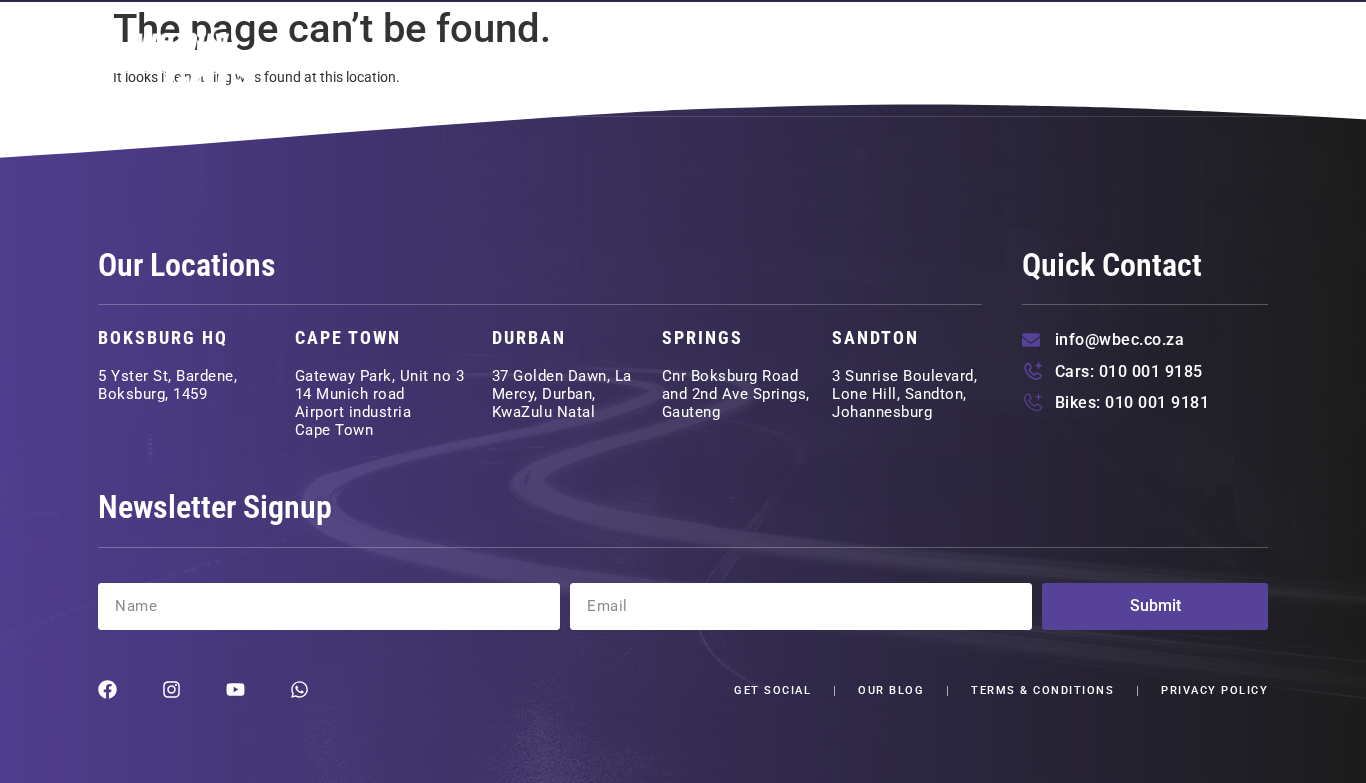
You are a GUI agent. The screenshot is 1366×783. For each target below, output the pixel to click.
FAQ (1118, 59)
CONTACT (1213, 59)
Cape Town (348, 337)
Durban (529, 337)
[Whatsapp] (299, 689)
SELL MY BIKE (1005, 59)
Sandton (875, 337)
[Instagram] (171, 689)
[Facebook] (107, 689)
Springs (702, 337)
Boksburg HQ (163, 337)
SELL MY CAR (852, 59)
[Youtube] (235, 689)
